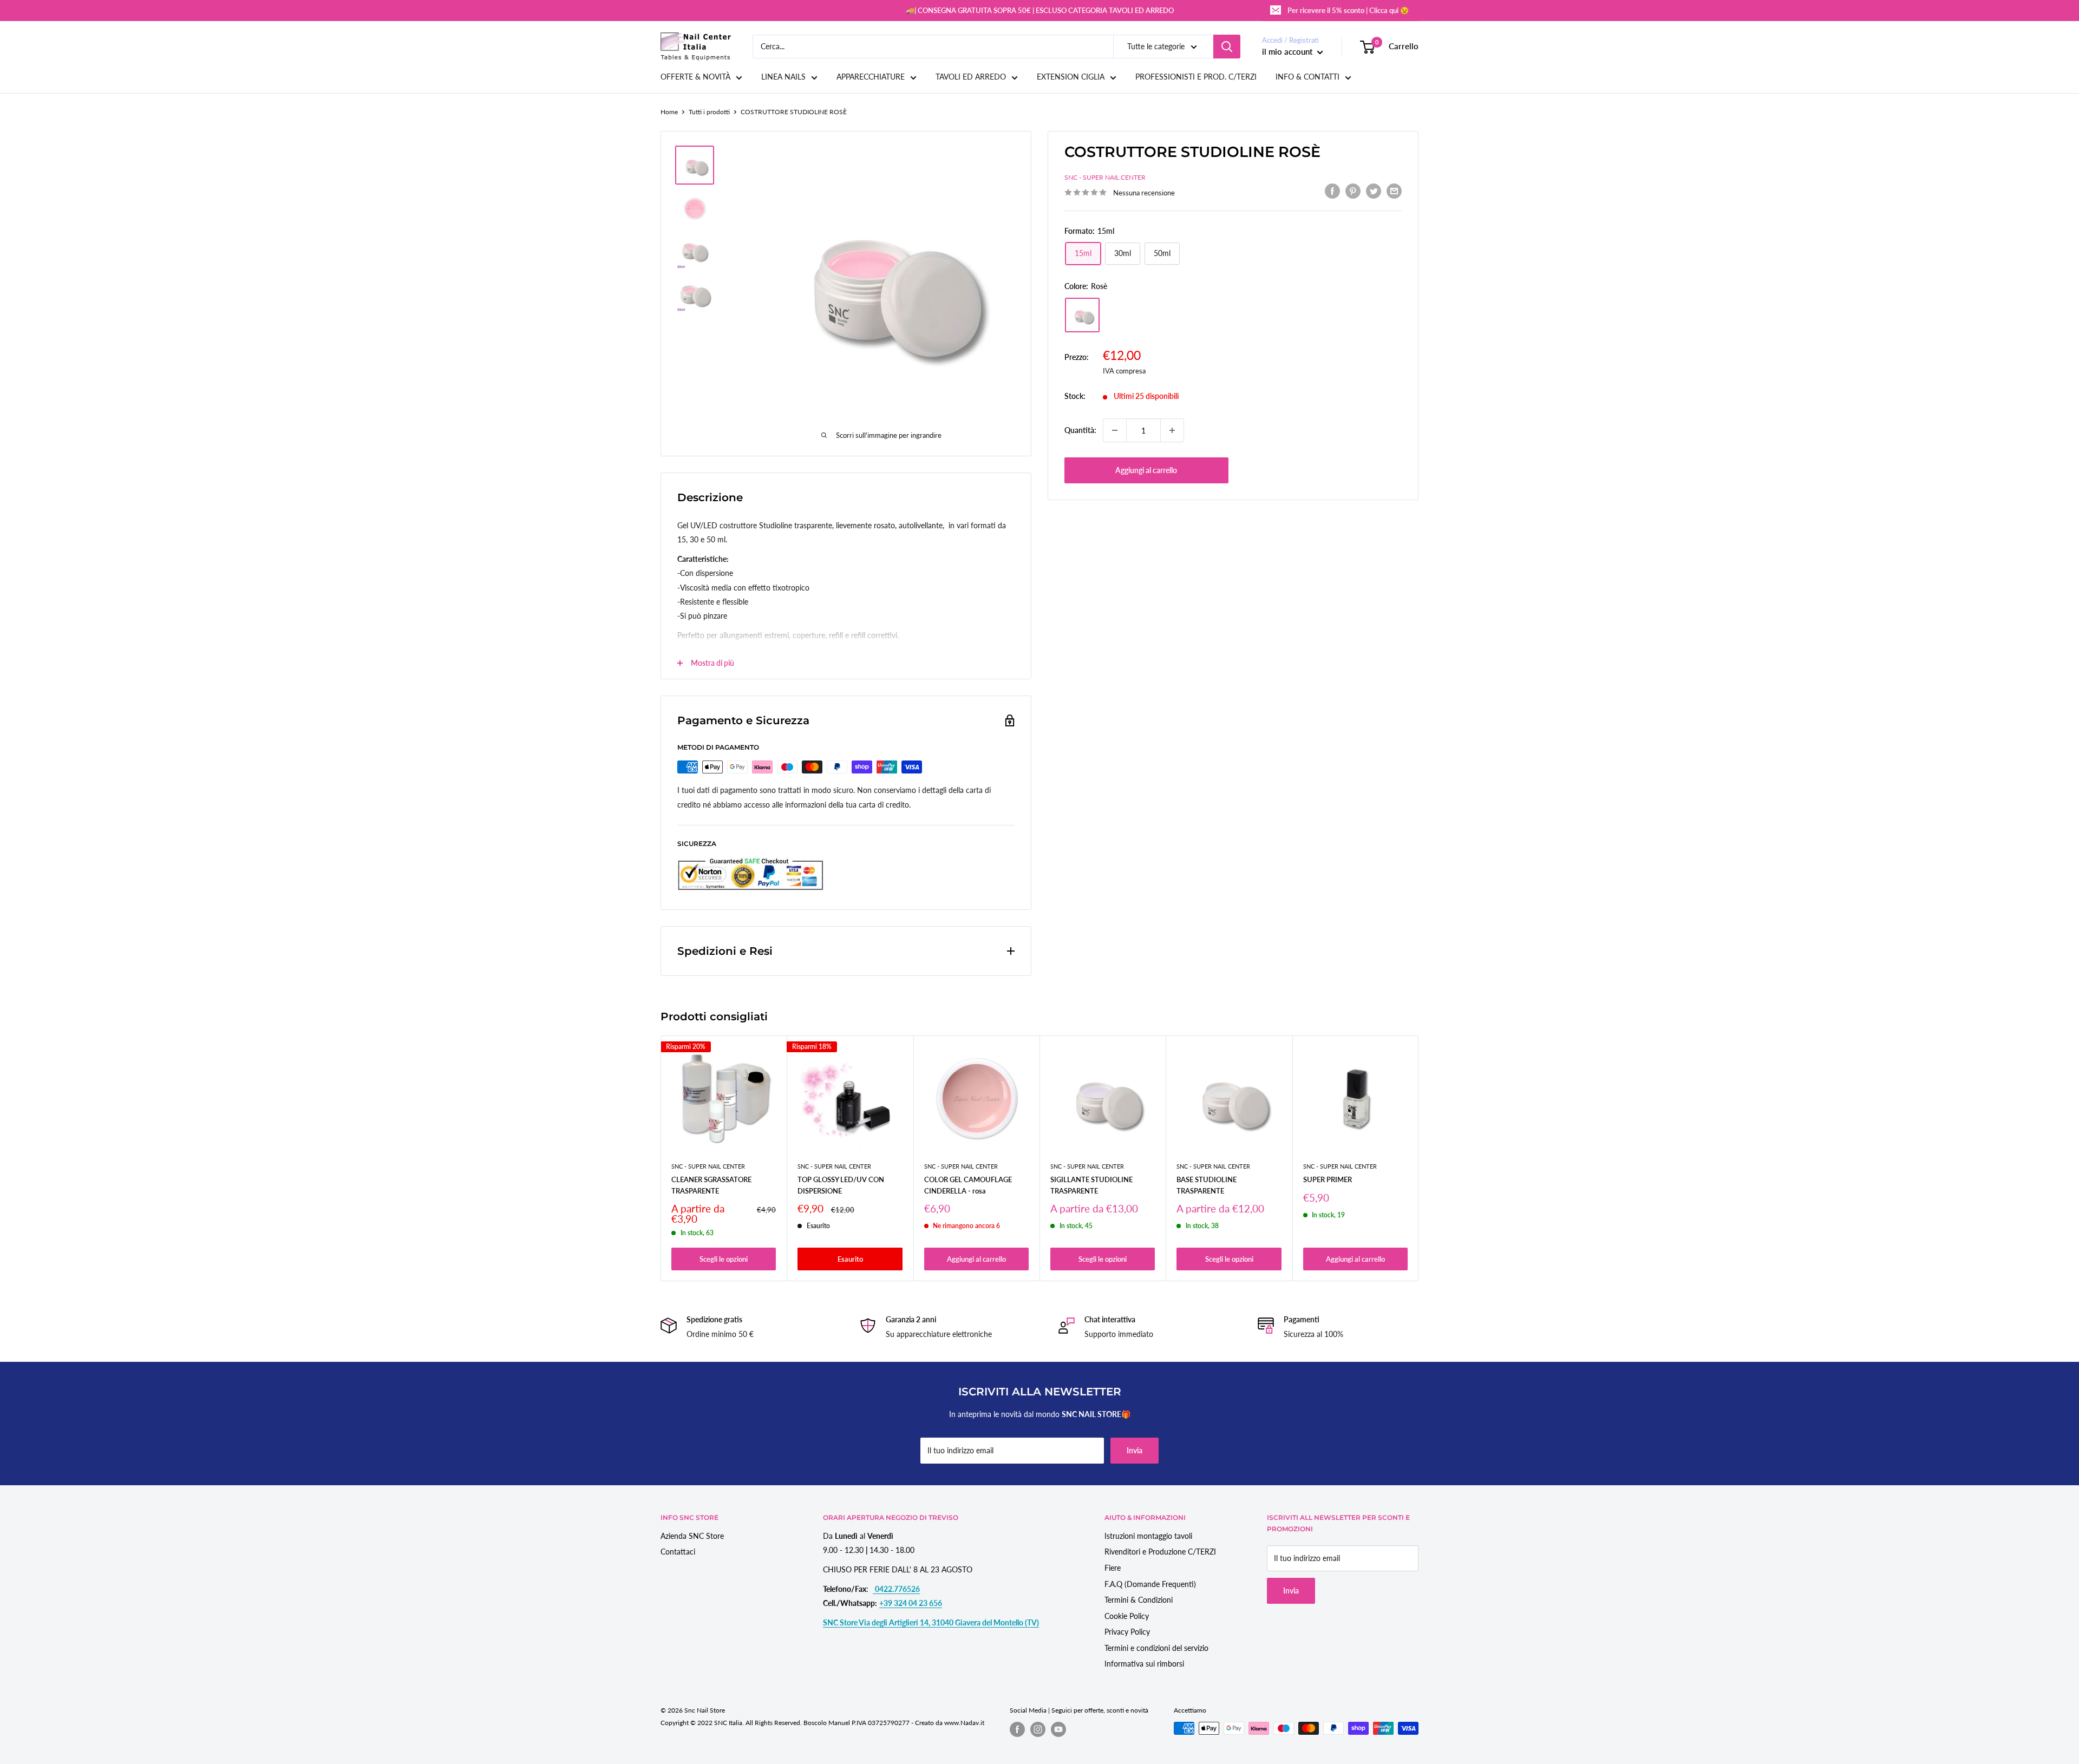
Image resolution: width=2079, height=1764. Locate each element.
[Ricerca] (1227, 47)
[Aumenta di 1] (1172, 430)
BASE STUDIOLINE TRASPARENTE (1207, 1185)
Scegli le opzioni (724, 1259)
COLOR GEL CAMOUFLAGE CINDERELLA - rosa (968, 1185)
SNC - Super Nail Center (1105, 178)
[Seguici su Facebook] (1017, 1729)
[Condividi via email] (1394, 191)
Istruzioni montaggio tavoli (1148, 1536)
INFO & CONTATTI (1307, 77)
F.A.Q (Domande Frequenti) (1150, 1584)
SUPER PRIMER (1328, 1180)
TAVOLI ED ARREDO (971, 77)
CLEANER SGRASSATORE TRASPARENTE (711, 1185)
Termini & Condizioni (1139, 1600)
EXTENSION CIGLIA (1071, 77)
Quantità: (1080, 430)
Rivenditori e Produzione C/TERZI (1160, 1552)
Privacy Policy (1127, 1632)
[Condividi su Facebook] (1332, 191)
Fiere (1113, 1568)
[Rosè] (1082, 315)
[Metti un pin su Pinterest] (1353, 191)
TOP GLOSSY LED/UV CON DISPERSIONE (841, 1185)
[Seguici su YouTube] (1058, 1729)
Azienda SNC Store (692, 1536)
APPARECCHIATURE (871, 77)
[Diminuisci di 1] (1115, 430)
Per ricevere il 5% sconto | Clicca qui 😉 (1348, 10)
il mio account (1288, 51)
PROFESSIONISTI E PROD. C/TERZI (1196, 77)
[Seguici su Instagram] (1038, 1729)
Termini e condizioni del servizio (1156, 1648)
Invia (1135, 1450)
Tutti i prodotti (709, 112)
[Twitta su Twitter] (1374, 191)
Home (669, 112)
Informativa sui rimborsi (1144, 1664)
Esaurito (850, 1259)
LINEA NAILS (783, 77)
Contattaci (678, 1552)
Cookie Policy (1127, 1616)
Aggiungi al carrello (1146, 470)
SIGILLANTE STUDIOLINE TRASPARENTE (1091, 1185)
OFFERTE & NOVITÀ (695, 77)
